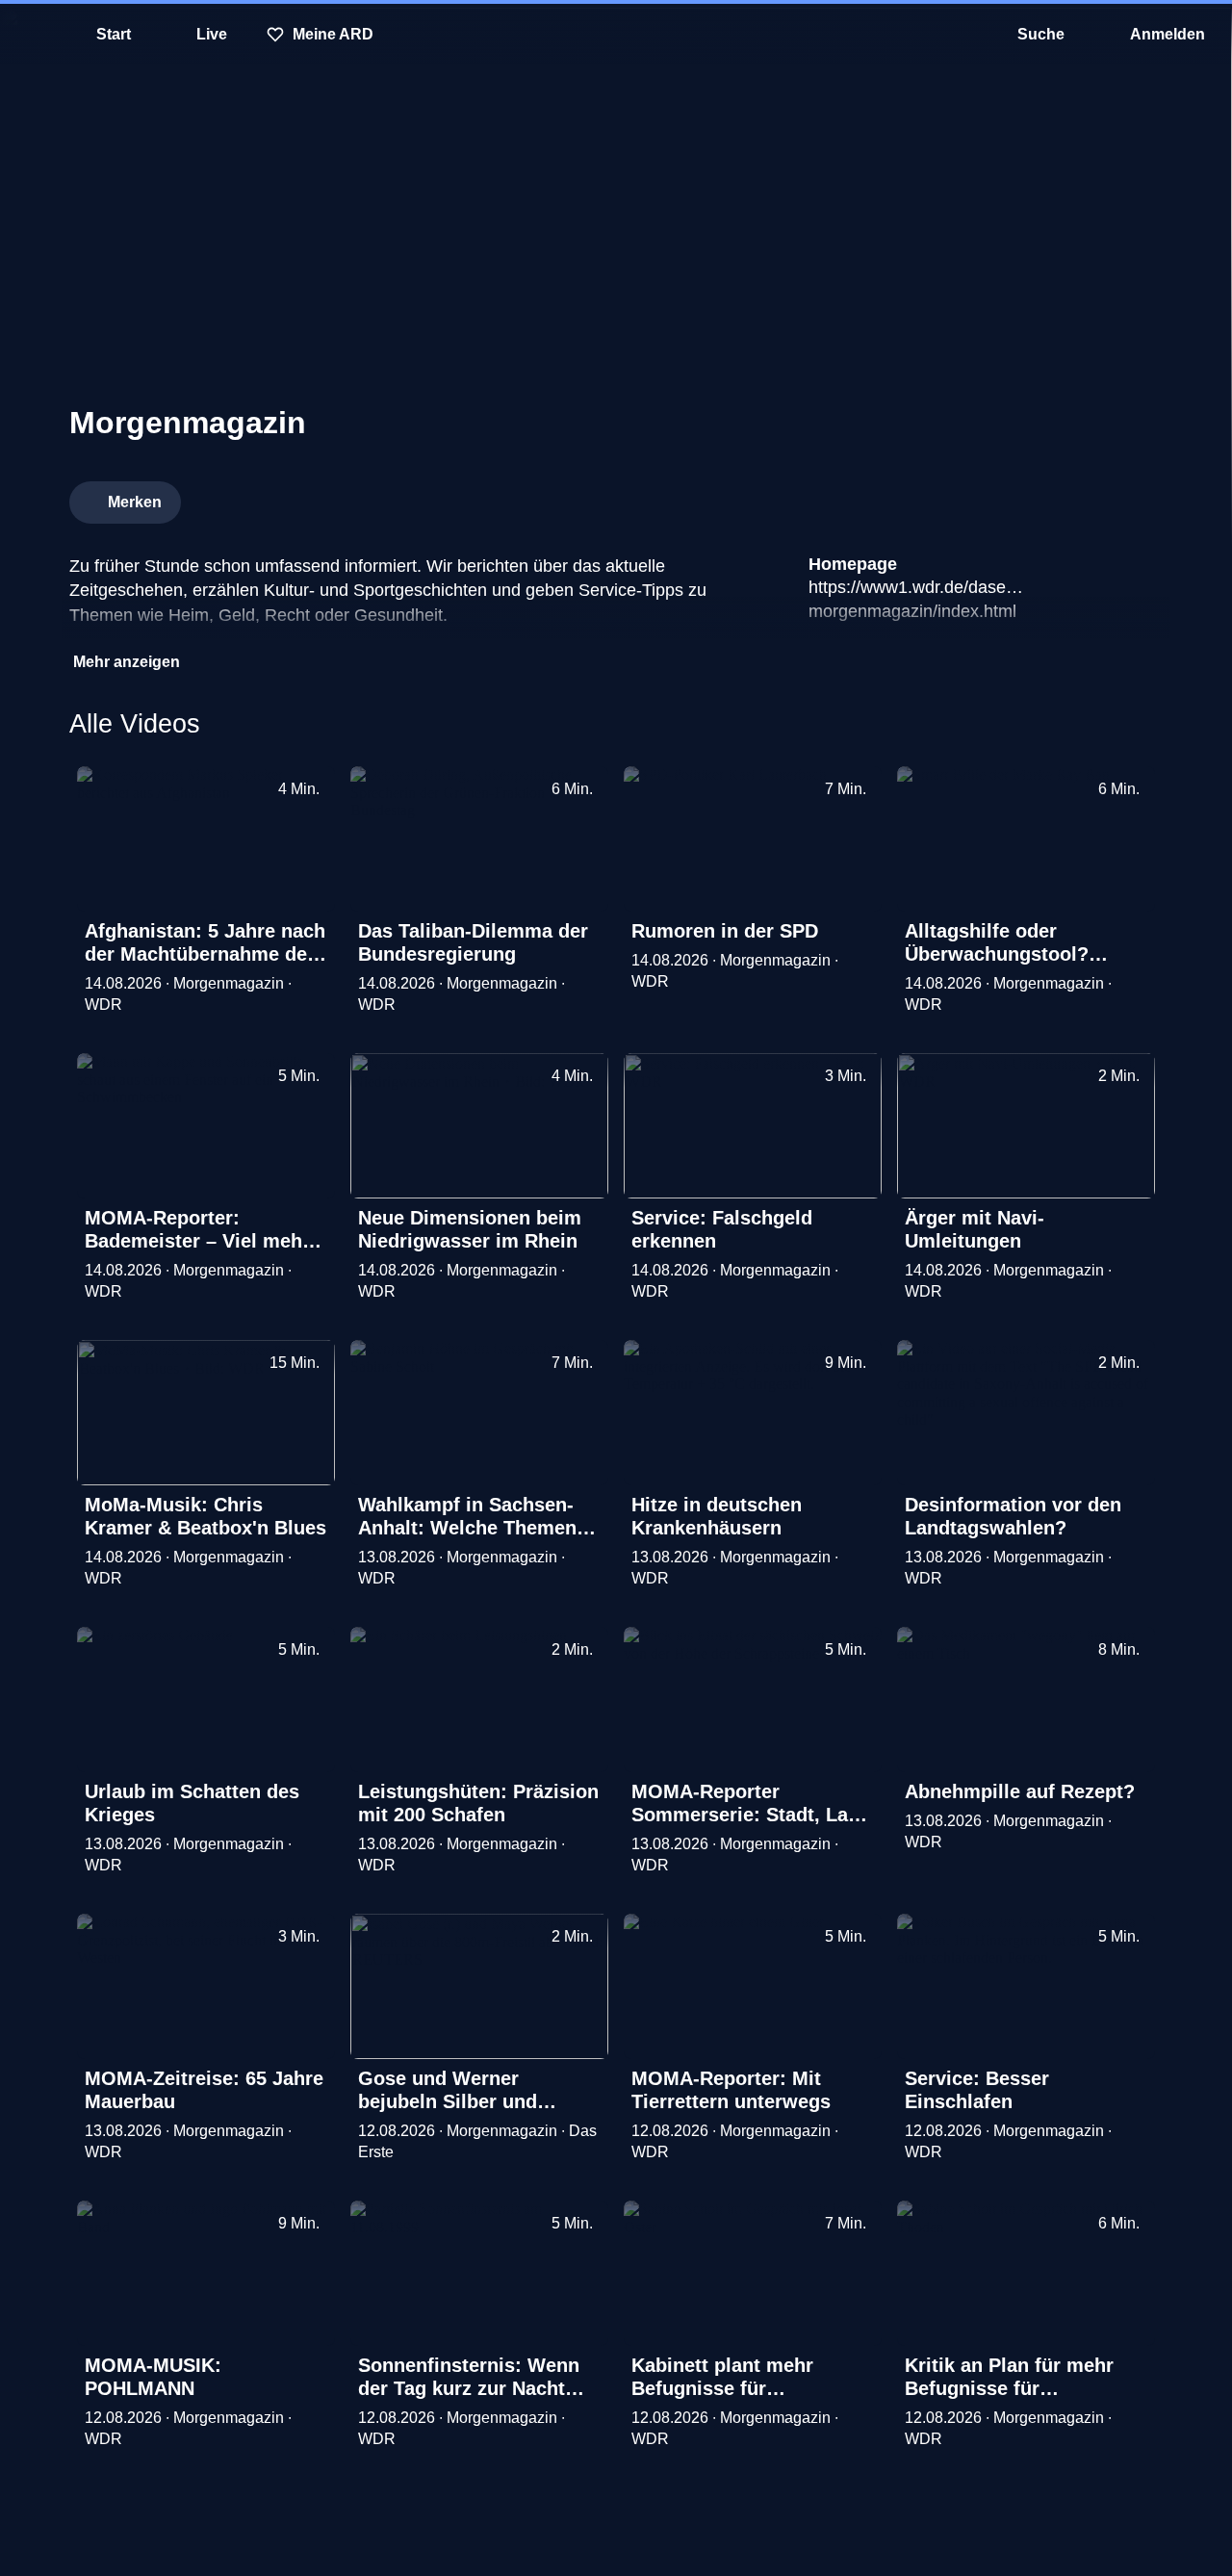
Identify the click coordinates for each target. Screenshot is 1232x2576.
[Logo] (1018, 497)
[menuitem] (29, 35)
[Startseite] (616, 35)
